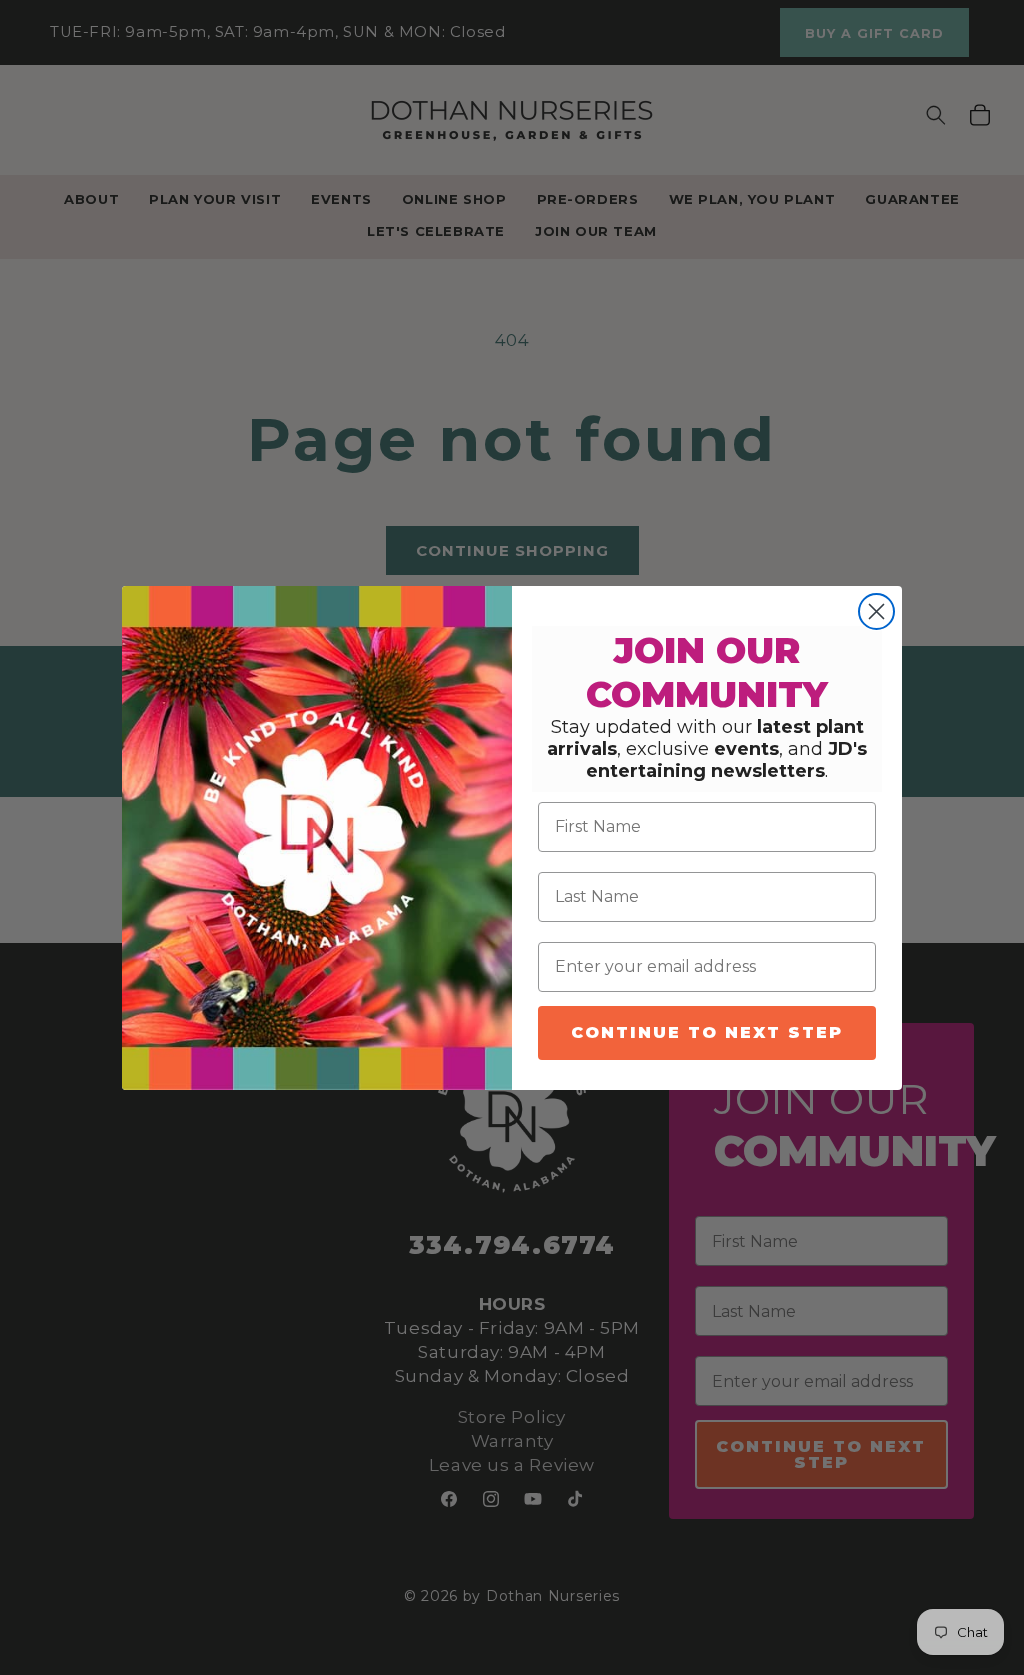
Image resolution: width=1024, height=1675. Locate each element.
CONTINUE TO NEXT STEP (707, 1032)
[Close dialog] (876, 611)
